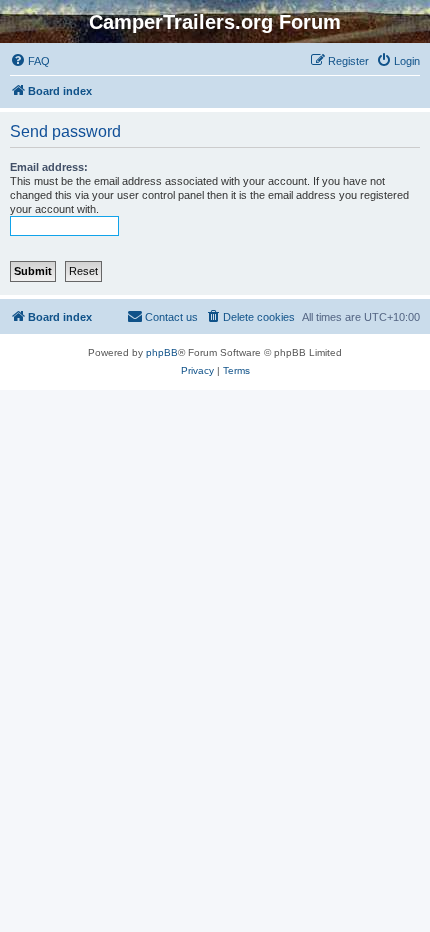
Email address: (49, 167)
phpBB (162, 352)
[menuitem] (30, 61)
